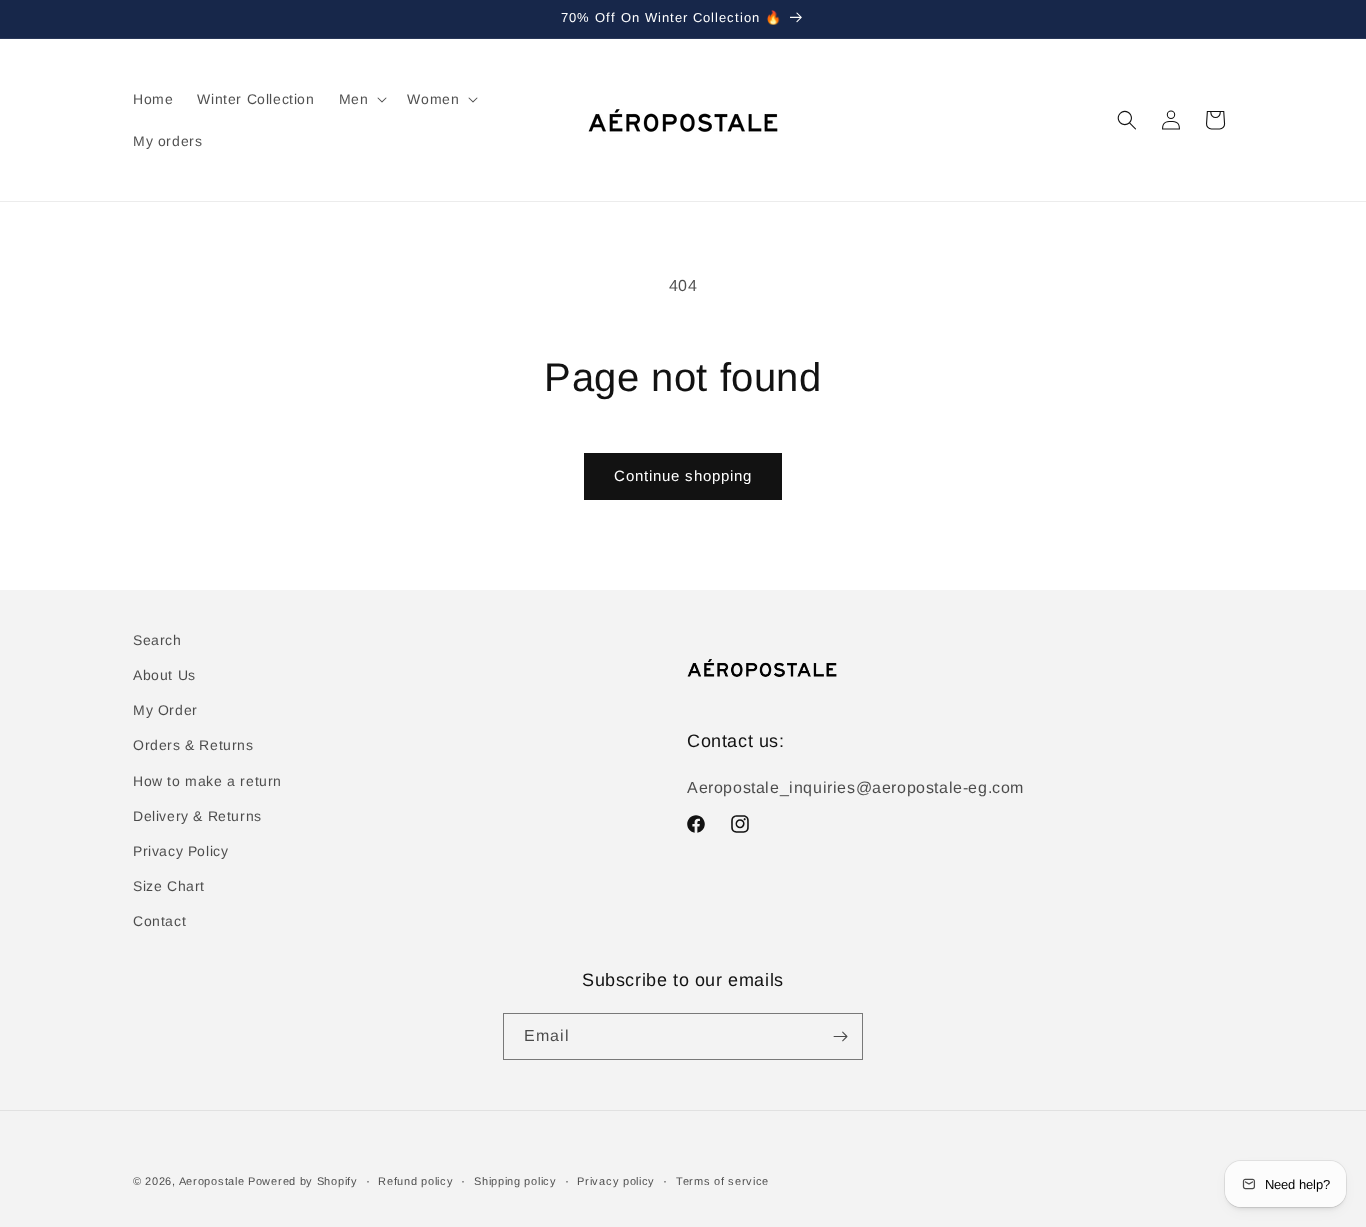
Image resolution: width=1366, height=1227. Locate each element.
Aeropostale (212, 1181)
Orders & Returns (193, 745)
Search (157, 640)
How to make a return (207, 781)
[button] (361, 99)
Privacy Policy (180, 851)
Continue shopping (683, 475)
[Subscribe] (840, 1036)
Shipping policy (515, 1181)
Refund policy (415, 1181)
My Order (165, 710)
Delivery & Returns (197, 816)
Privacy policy (616, 1181)
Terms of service (722, 1181)
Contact (159, 921)
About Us (164, 675)
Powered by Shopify (303, 1181)
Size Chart (169, 886)
